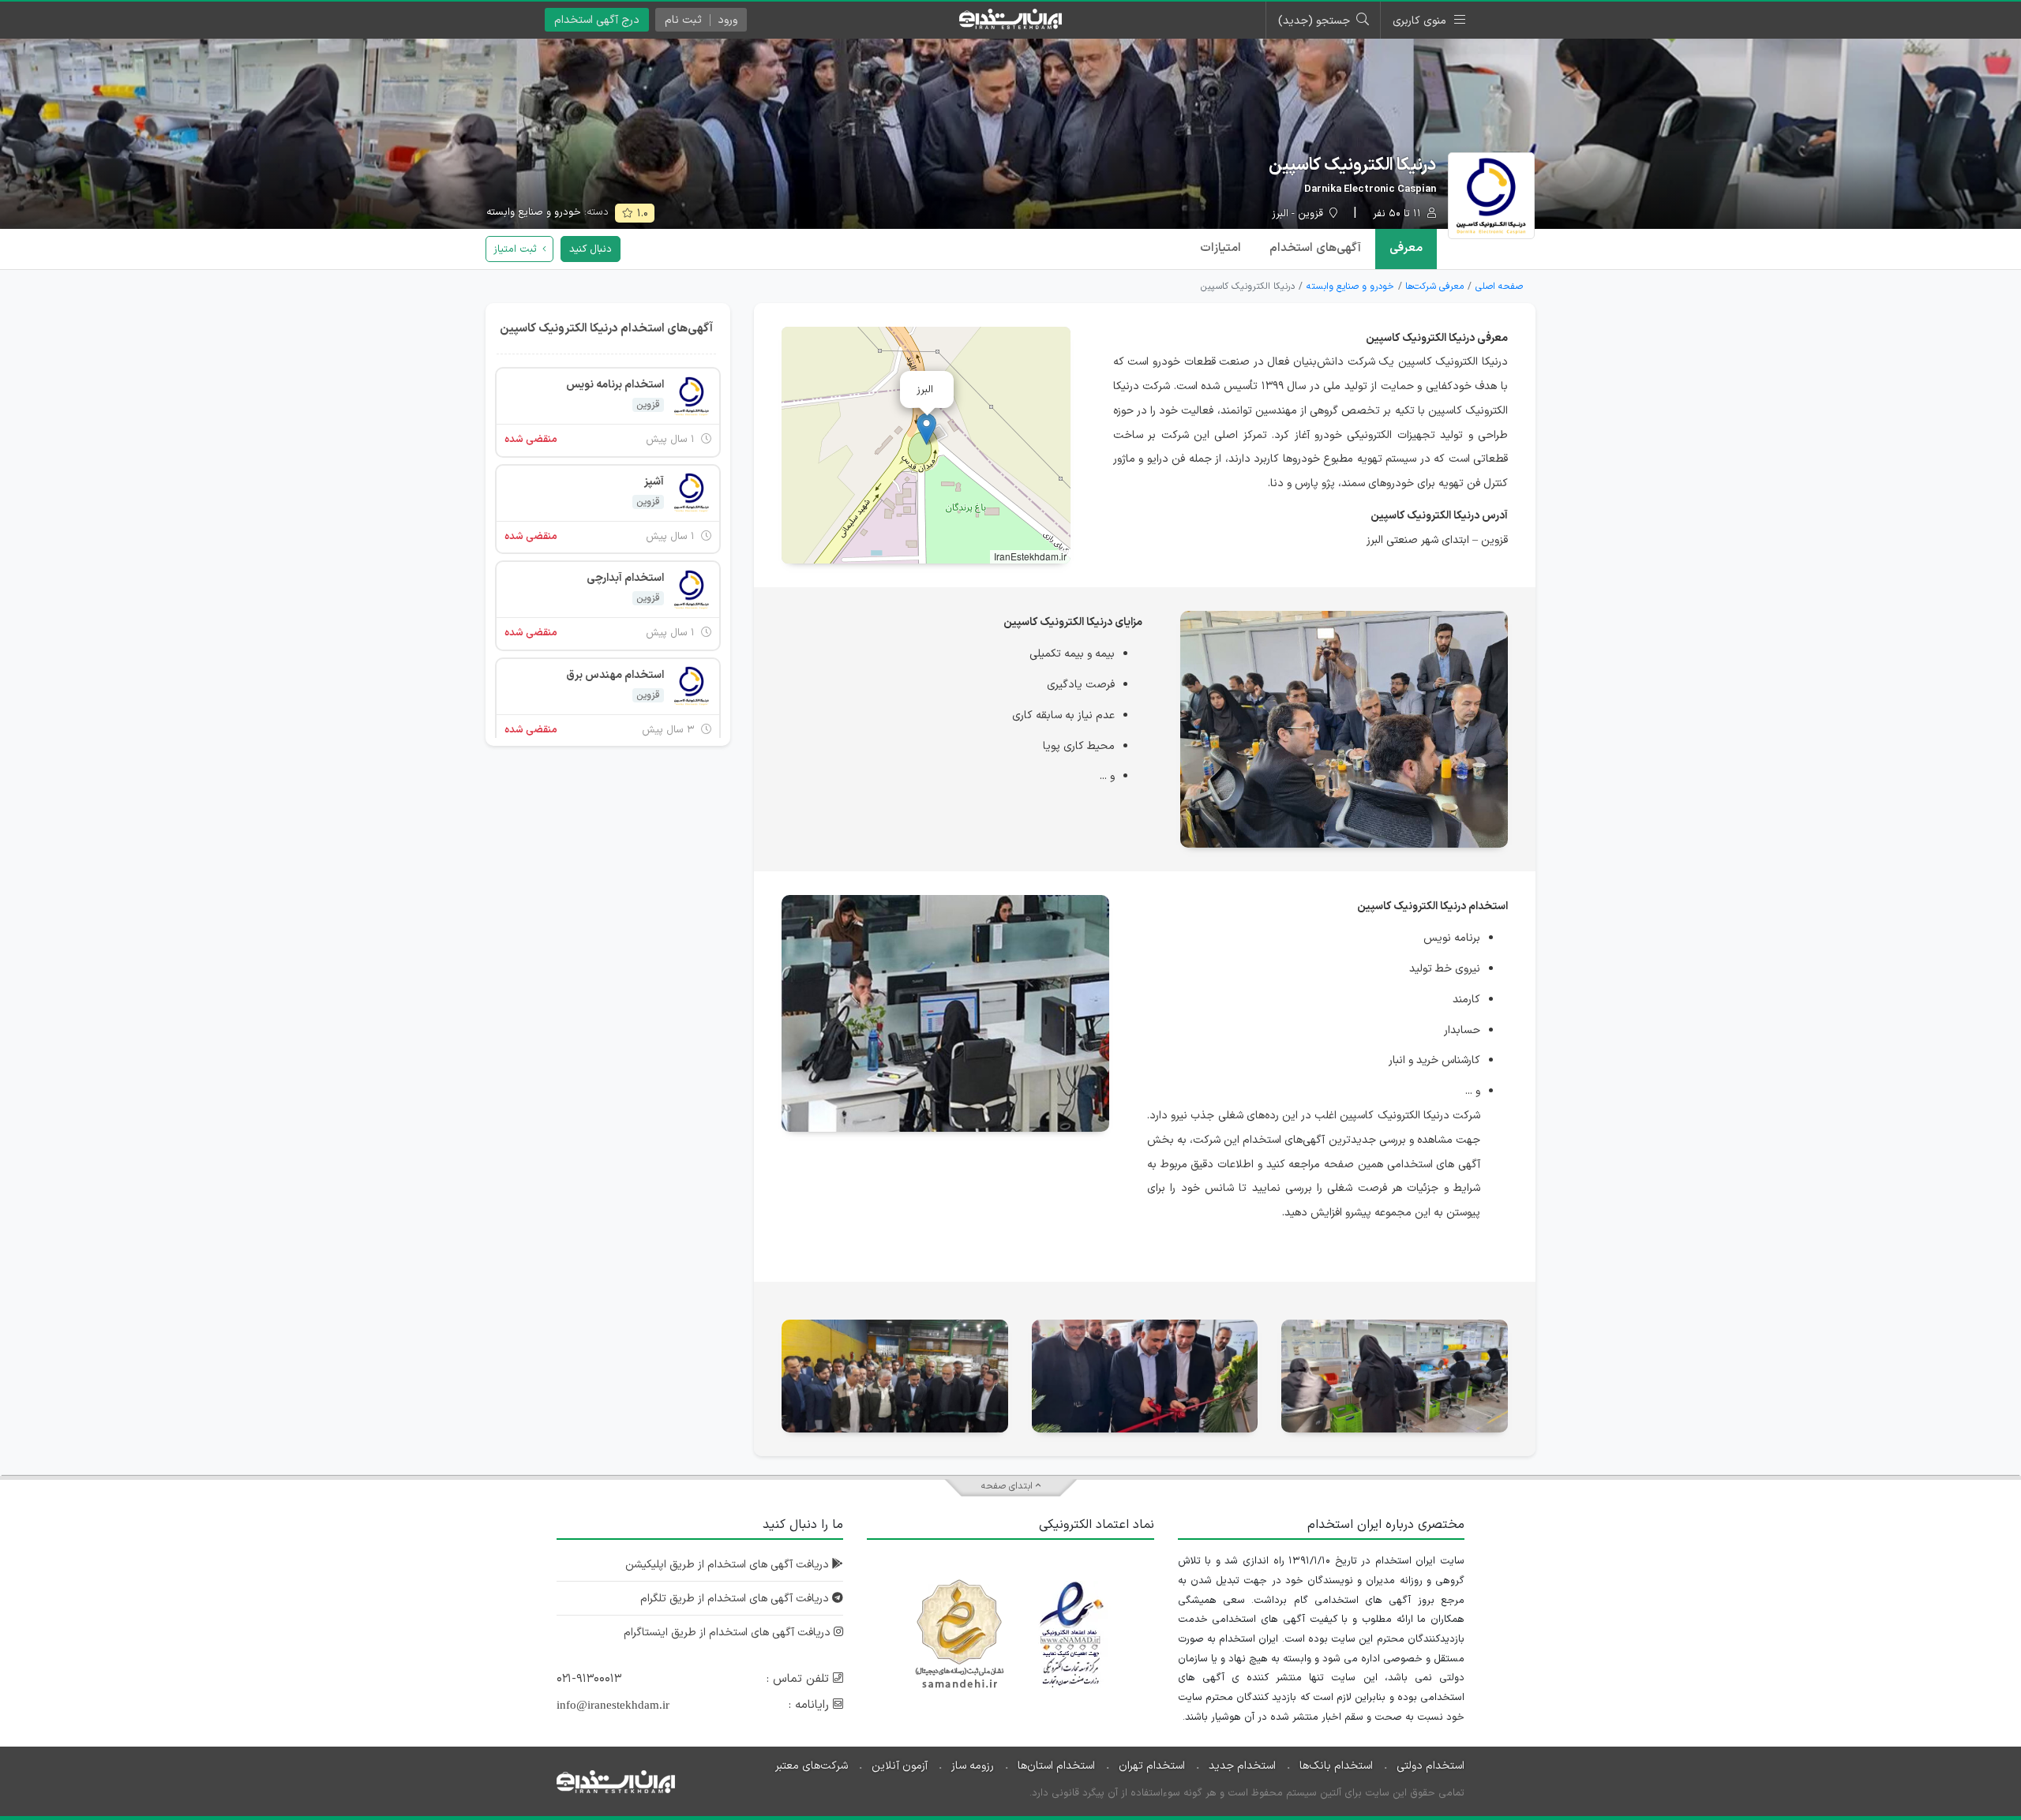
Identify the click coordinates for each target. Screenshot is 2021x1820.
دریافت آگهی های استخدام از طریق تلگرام (736, 1599)
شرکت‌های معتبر (812, 1766)
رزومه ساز (973, 1766)
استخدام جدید (1242, 1766)
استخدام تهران (1152, 1766)
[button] (926, 429)
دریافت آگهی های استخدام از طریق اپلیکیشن (729, 1565)
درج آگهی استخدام (597, 20)
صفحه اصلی (1499, 286)
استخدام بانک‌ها (1336, 1766)
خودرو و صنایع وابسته (534, 212)
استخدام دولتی (1430, 1766)
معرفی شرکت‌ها (1434, 286)
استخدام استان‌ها (1056, 1766)
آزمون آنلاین (900, 1766)
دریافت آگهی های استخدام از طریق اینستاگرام (729, 1633)
